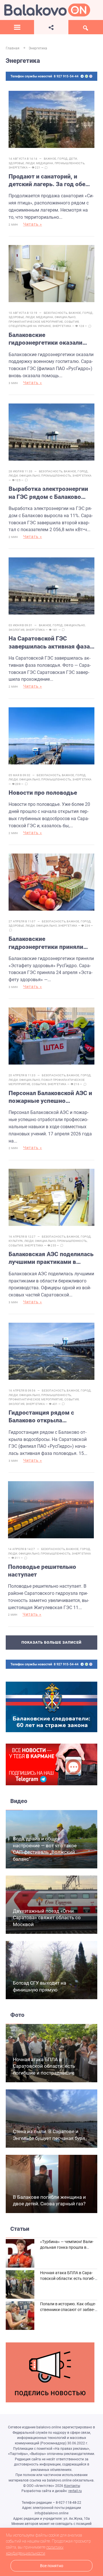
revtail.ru (75, 2491)
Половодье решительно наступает (42, 1571)
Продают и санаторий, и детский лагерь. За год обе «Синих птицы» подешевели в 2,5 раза (51, 181)
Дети (73, 159)
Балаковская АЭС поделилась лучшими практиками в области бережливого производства (51, 1258)
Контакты (72, 2486)
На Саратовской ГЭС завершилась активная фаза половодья (49, 643)
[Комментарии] (46, 168)
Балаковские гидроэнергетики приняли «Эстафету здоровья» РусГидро (46, 943)
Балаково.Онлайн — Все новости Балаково (47, 10)
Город (63, 159)
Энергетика (18, 167)
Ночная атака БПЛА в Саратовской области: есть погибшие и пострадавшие (44, 2066)
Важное (50, 159)
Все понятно (52, 2566)
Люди (30, 163)
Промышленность (70, 163)
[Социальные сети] (51, 27)
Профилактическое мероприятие (36, 322)
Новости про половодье (43, 793)
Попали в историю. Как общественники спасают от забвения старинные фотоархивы (68, 2309)
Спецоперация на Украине (30, 326)
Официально (65, 317)
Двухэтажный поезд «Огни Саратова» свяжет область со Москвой (47, 1918)
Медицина (45, 163)
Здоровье (16, 163)
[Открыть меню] (17, 27)
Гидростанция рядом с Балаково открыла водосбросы (41, 1417)
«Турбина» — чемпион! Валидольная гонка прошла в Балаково (67, 2247)
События (72, 322)
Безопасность (56, 313)
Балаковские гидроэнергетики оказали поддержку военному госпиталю (45, 339)
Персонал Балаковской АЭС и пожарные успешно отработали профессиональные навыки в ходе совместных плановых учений (51, 1097)
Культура (16, 1241)
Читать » (33, 224)
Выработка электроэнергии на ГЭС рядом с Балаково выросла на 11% (48, 493)
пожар (46, 1080)
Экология (16, 630)
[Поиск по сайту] (86, 27)
